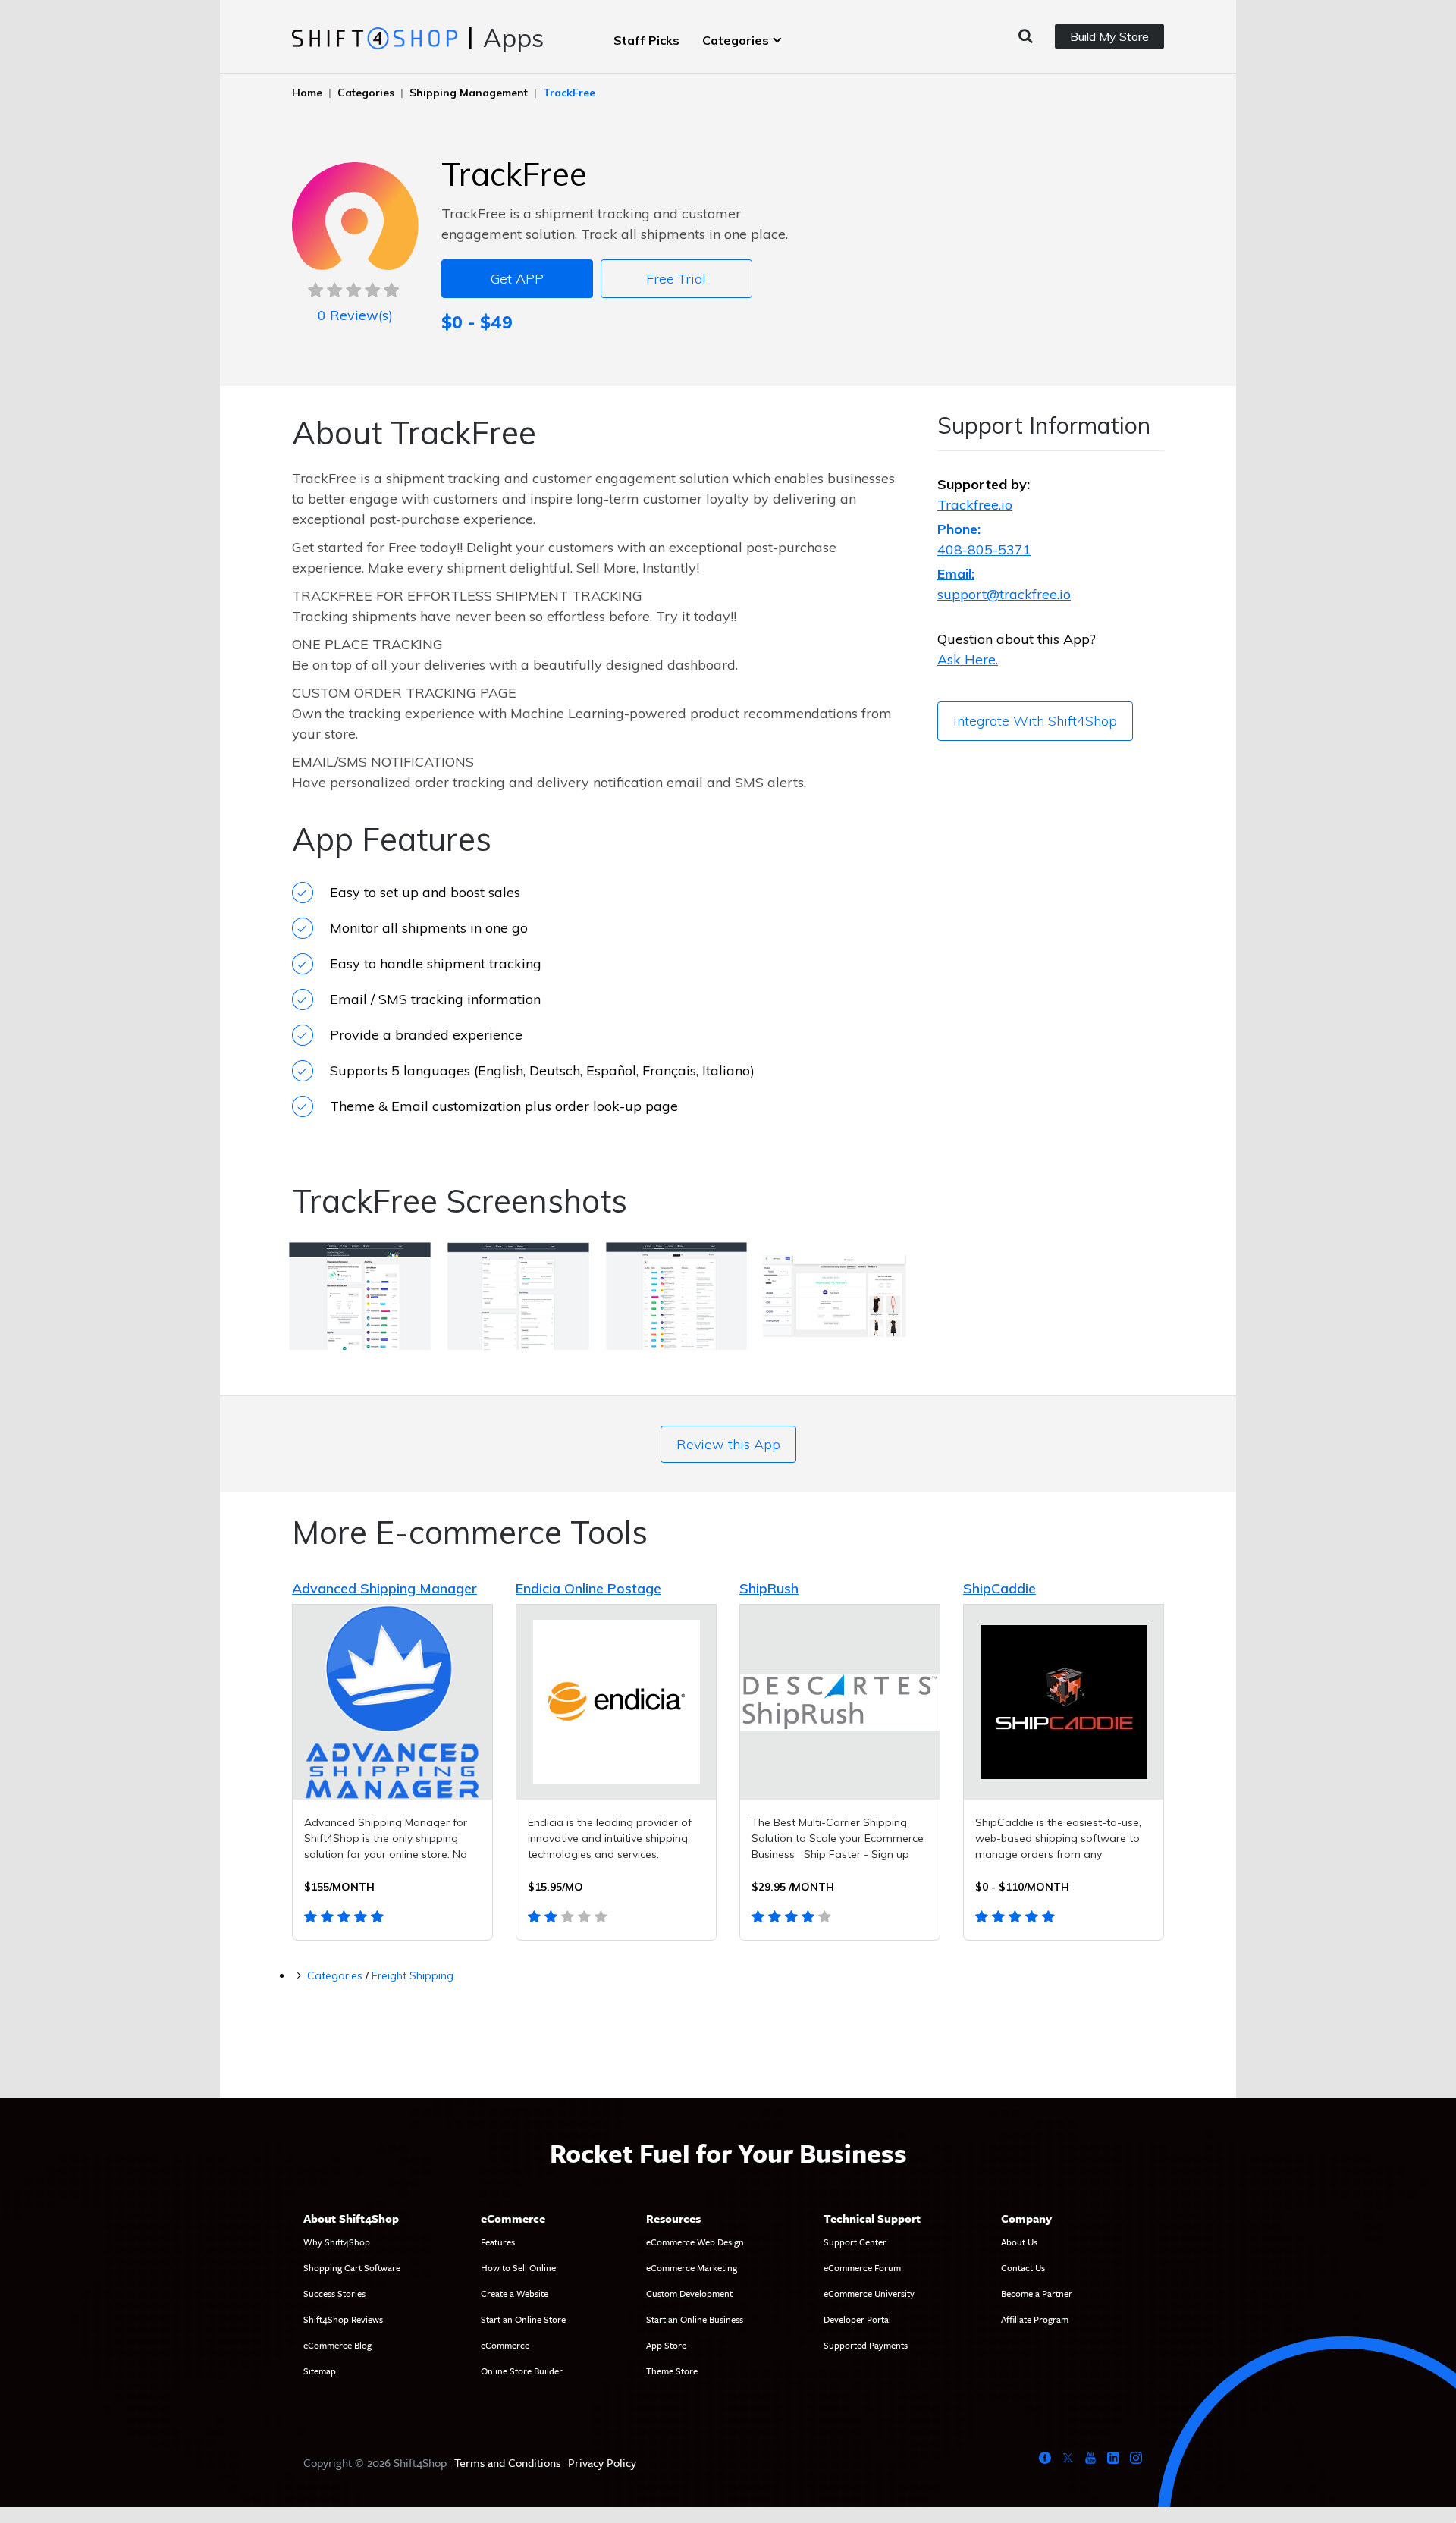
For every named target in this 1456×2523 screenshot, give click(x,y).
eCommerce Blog (337, 2345)
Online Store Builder (522, 2371)
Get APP (517, 279)
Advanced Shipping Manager (384, 1588)
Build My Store (1109, 36)
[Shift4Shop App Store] (374, 37)
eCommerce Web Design (695, 2242)
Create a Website (515, 2293)
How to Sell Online (518, 2267)
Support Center (855, 2242)
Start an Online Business (695, 2319)
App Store (666, 2345)
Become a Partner (1037, 2293)
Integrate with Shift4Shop (1035, 721)
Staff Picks (646, 40)
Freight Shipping (413, 1975)
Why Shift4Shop (337, 2242)
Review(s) (355, 315)
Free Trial (676, 279)
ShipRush (769, 1588)
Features (498, 2242)
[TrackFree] (360, 1299)
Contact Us (1023, 2267)
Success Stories (334, 2293)
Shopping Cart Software (352, 2267)
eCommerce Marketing (692, 2267)
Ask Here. (968, 659)
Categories (736, 40)
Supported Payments (866, 2345)
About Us (1019, 2242)
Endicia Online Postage (588, 1588)
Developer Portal (857, 2319)
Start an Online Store (523, 2319)
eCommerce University (869, 2293)
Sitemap (320, 2371)
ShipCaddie (999, 1588)
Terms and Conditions (507, 2462)
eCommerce (505, 2345)
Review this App (728, 1444)
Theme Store (672, 2371)
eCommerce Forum (862, 2267)
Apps (513, 38)
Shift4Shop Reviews (343, 2319)
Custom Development (689, 2293)
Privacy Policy (602, 2462)
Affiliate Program (1035, 2319)
